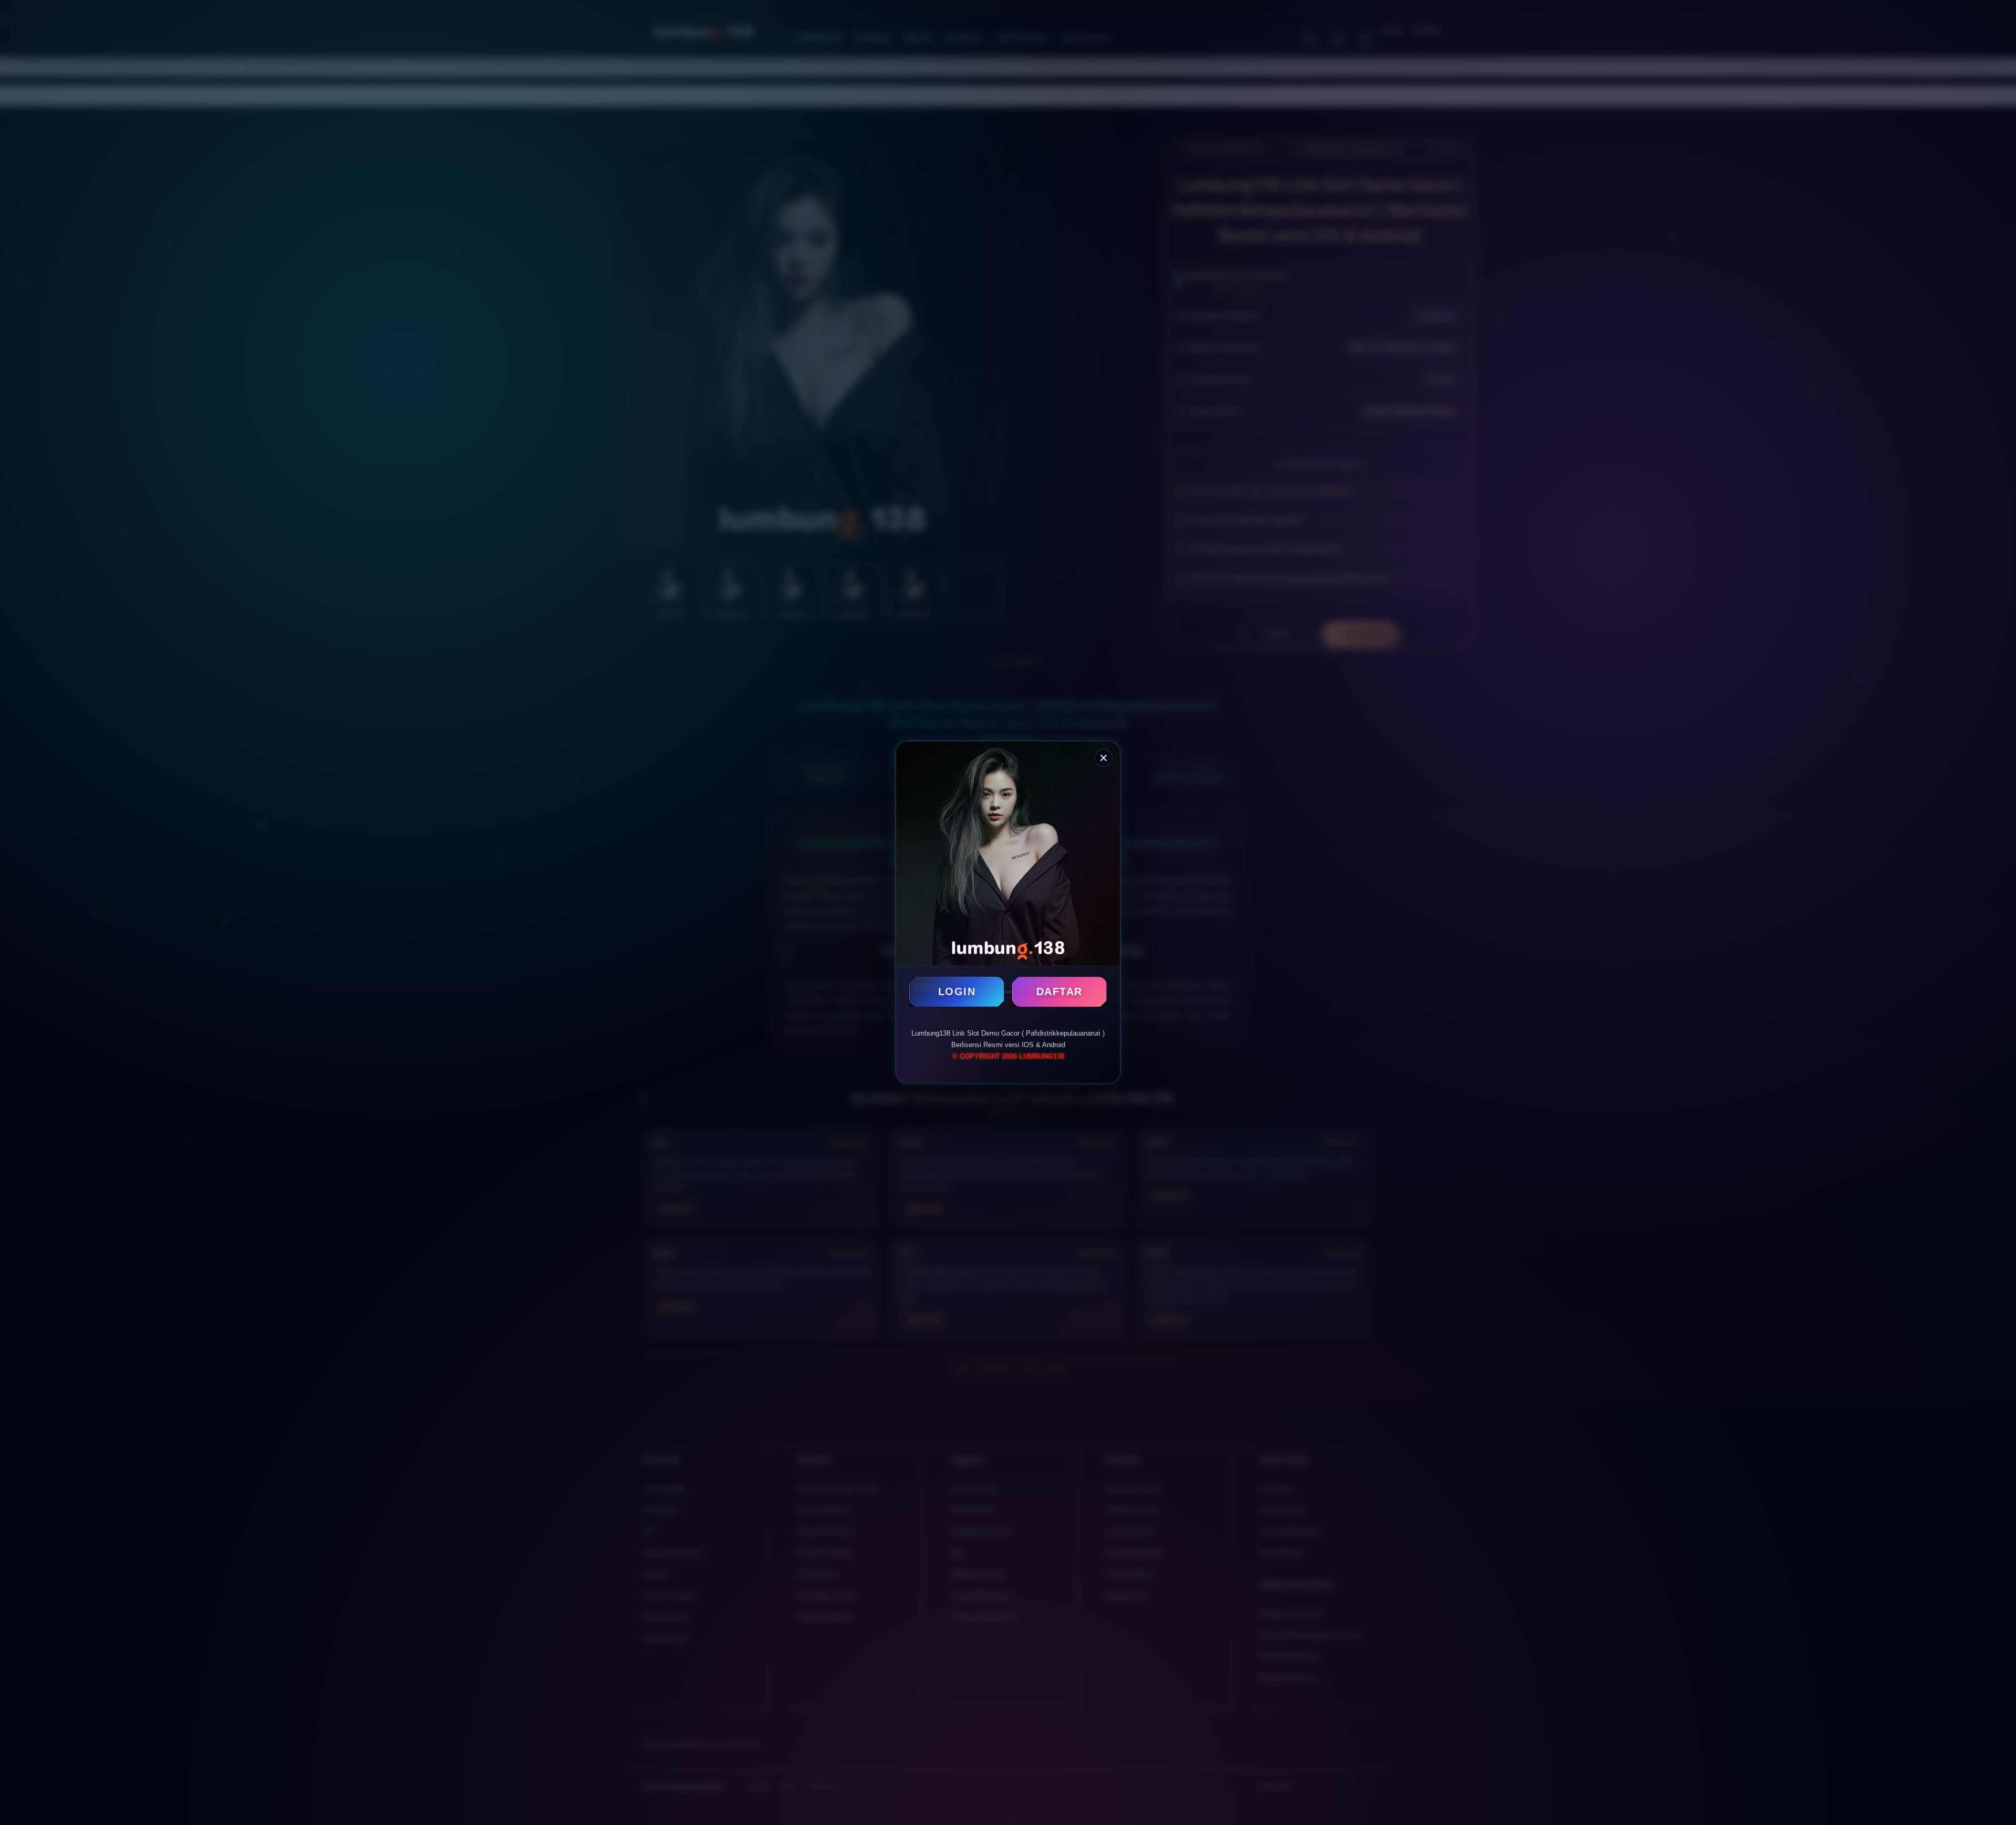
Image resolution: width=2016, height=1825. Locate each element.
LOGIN (957, 991)
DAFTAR (1059, 991)
